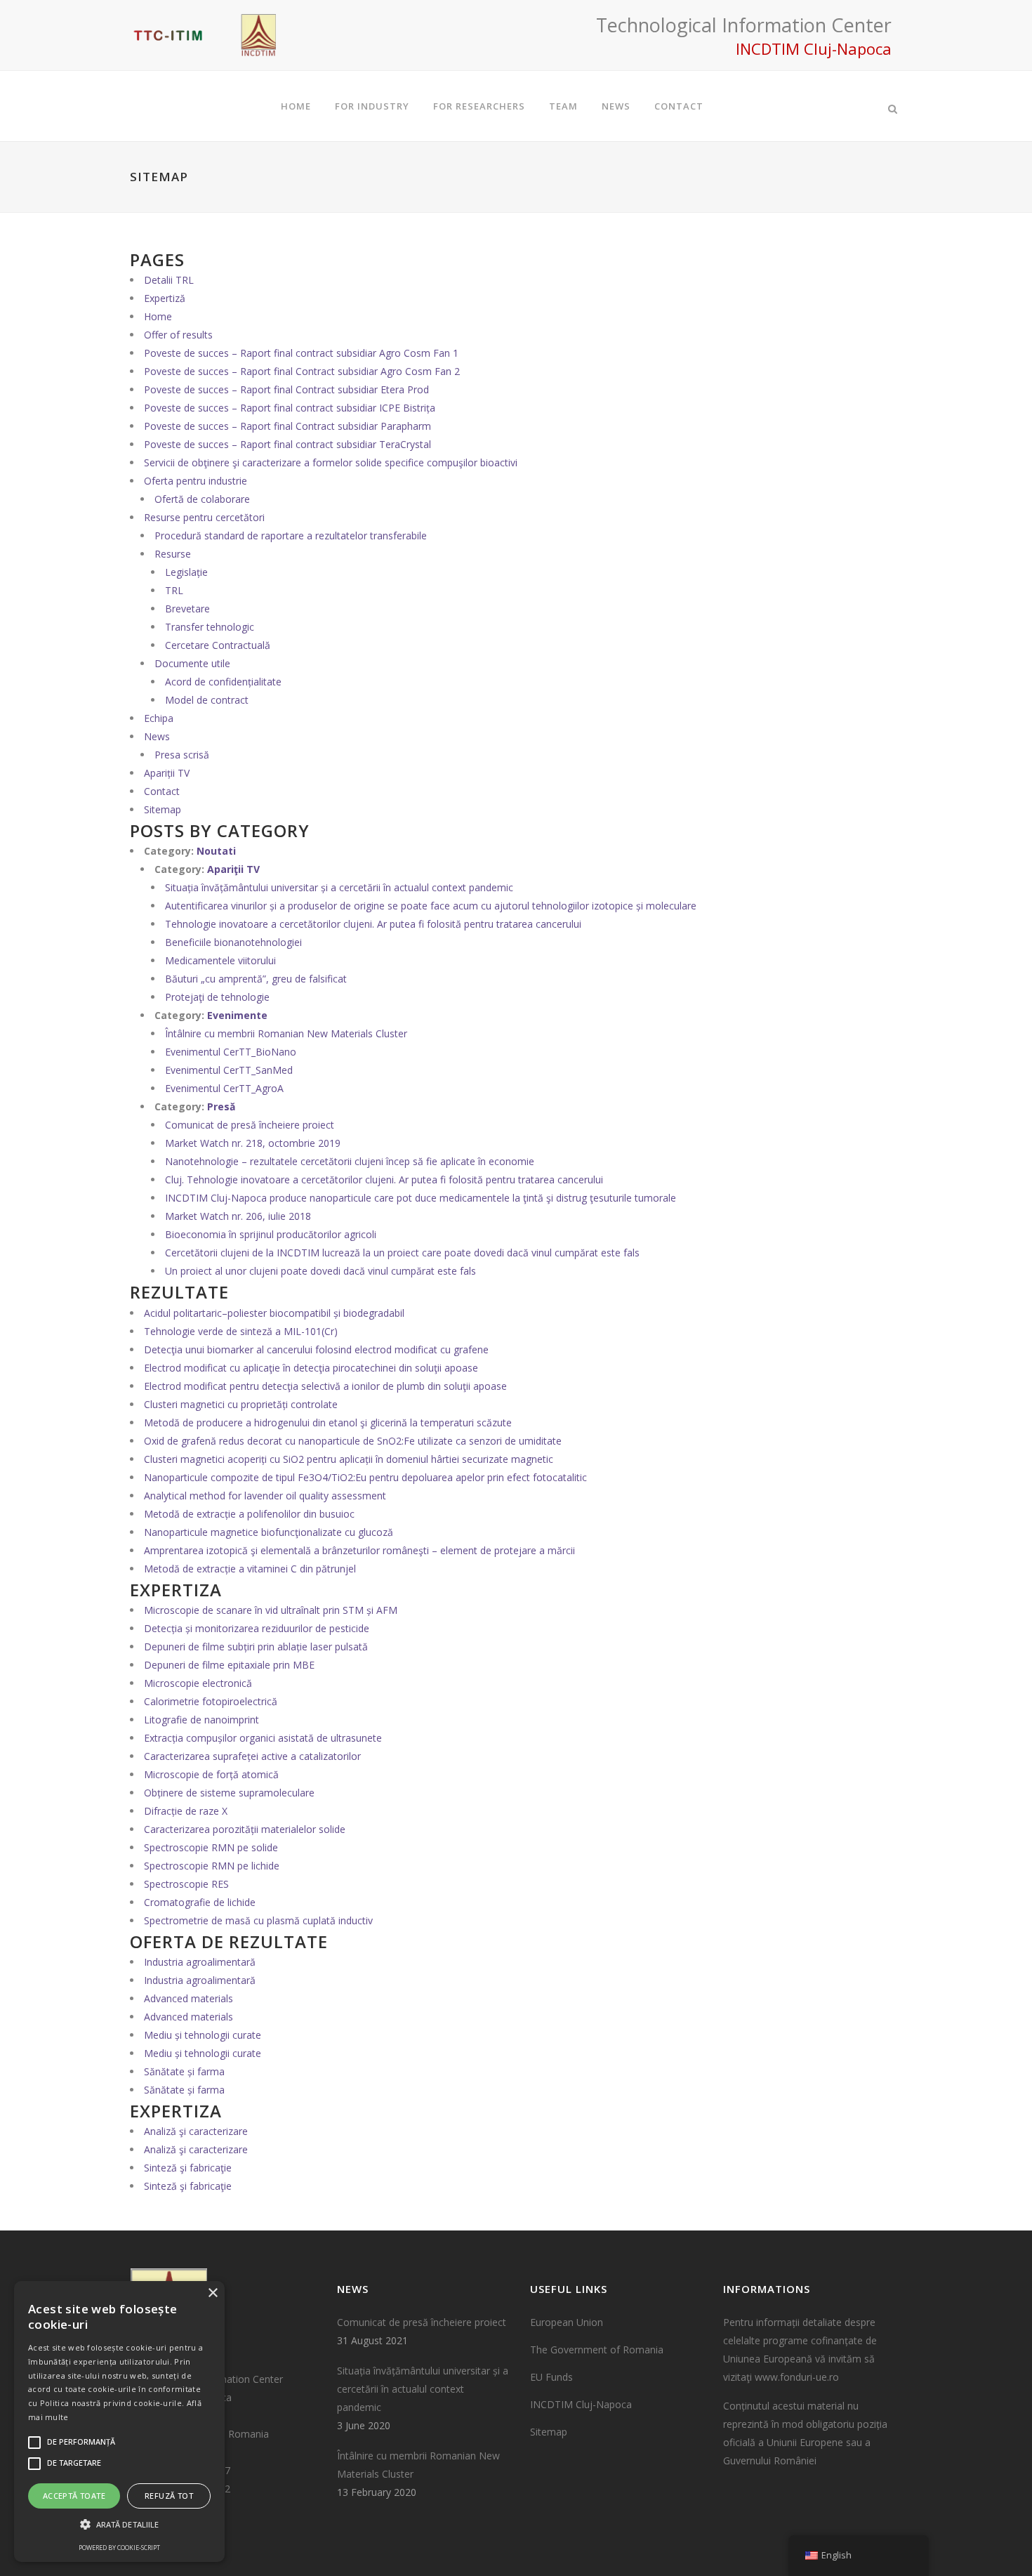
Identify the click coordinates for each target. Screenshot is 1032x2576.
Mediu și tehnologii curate (203, 2035)
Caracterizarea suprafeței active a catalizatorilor (252, 1756)
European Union (567, 2322)
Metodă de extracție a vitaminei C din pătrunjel (250, 1569)
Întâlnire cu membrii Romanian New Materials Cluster (286, 1033)
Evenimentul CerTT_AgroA (224, 1088)
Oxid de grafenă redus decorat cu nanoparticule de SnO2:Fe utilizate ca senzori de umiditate (353, 1441)
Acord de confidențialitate (223, 682)
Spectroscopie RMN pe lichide (212, 1866)
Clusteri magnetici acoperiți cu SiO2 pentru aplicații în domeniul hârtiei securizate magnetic (349, 1459)
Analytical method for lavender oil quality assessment (265, 1496)
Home (158, 316)
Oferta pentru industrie (196, 481)
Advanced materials (188, 1998)
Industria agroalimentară (200, 1962)
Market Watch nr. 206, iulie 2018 (238, 1216)
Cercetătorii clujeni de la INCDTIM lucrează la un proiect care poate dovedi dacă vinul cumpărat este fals (402, 1253)
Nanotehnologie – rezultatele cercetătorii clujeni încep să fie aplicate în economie (350, 1161)
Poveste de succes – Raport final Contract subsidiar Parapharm (287, 426)
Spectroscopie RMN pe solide (211, 1847)
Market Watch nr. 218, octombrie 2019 (253, 1143)
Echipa (159, 718)
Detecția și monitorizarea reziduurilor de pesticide (257, 1628)
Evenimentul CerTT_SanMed (229, 1070)
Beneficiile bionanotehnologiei (233, 942)
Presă (221, 1106)
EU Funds (551, 2377)
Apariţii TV (233, 869)
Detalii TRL (169, 280)
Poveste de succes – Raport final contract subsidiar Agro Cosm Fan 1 (301, 353)
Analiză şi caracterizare (196, 2131)
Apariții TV (167, 773)
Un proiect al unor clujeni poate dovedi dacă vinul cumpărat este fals (320, 1271)
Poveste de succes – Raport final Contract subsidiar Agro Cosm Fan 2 (302, 371)
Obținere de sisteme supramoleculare (229, 1793)
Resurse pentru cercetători (204, 517)
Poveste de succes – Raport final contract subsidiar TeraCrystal (287, 444)
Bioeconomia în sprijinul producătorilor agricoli (271, 1234)
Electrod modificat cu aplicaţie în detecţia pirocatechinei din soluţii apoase (311, 1368)
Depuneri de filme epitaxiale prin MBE (229, 1665)
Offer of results (178, 335)
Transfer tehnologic (210, 627)
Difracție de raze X (186, 1811)
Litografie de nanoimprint (201, 1720)
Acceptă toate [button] (74, 2496)
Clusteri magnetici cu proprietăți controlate (241, 1404)
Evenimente (237, 1015)
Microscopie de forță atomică (211, 1774)
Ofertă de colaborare (202, 499)
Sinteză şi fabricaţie (188, 2168)
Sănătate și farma (184, 2071)
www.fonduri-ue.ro (797, 2377)
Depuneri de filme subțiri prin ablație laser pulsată (256, 1647)
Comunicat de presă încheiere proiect (250, 1125)
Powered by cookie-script (119, 2548)
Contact (162, 791)
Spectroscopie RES (186, 1884)
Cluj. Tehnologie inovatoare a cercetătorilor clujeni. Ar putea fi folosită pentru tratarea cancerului (384, 1179)
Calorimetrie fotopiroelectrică (211, 1701)
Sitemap (163, 809)
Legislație (186, 572)
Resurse (173, 554)
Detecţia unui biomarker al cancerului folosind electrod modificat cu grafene (316, 1349)
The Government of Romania (597, 2350)
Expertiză (165, 298)
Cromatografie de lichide (200, 1902)
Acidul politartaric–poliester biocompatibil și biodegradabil (274, 1313)
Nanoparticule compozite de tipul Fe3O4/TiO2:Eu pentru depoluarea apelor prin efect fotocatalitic (365, 1477)
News (157, 736)
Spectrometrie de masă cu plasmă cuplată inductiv (258, 1920)
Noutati (216, 851)
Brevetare (187, 609)
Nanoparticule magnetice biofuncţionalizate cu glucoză (269, 1532)
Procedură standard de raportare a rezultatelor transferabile (291, 535)
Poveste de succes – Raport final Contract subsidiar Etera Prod (286, 389)
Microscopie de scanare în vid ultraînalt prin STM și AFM (271, 1610)
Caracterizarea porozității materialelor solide (245, 1829)
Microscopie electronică (198, 1683)
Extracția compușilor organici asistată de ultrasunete (263, 1738)
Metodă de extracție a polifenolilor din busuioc (249, 1514)
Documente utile (192, 663)
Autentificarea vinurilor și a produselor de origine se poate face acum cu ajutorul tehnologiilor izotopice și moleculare (431, 906)
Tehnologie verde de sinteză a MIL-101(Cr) (241, 1331)
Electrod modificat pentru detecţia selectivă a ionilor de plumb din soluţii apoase (325, 1386)
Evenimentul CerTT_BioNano (231, 1052)
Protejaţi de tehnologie (217, 997)
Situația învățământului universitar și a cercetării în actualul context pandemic (339, 887)
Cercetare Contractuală (218, 645)
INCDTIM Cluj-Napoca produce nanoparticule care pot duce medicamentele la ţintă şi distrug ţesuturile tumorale (421, 1198)
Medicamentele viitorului (220, 960)
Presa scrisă (182, 755)
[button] (119, 2525)
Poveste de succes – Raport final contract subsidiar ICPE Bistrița (290, 408)
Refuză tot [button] (169, 2496)
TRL (174, 590)
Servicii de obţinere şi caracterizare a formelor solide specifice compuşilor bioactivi (331, 462)
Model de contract (207, 700)
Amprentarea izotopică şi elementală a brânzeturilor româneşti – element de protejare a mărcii (359, 1550)
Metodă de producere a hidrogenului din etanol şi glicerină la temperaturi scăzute (328, 1422)
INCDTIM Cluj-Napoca (581, 2404)
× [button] (212, 2293)
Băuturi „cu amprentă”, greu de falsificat (256, 979)
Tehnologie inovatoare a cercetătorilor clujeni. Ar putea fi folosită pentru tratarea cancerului (373, 924)
